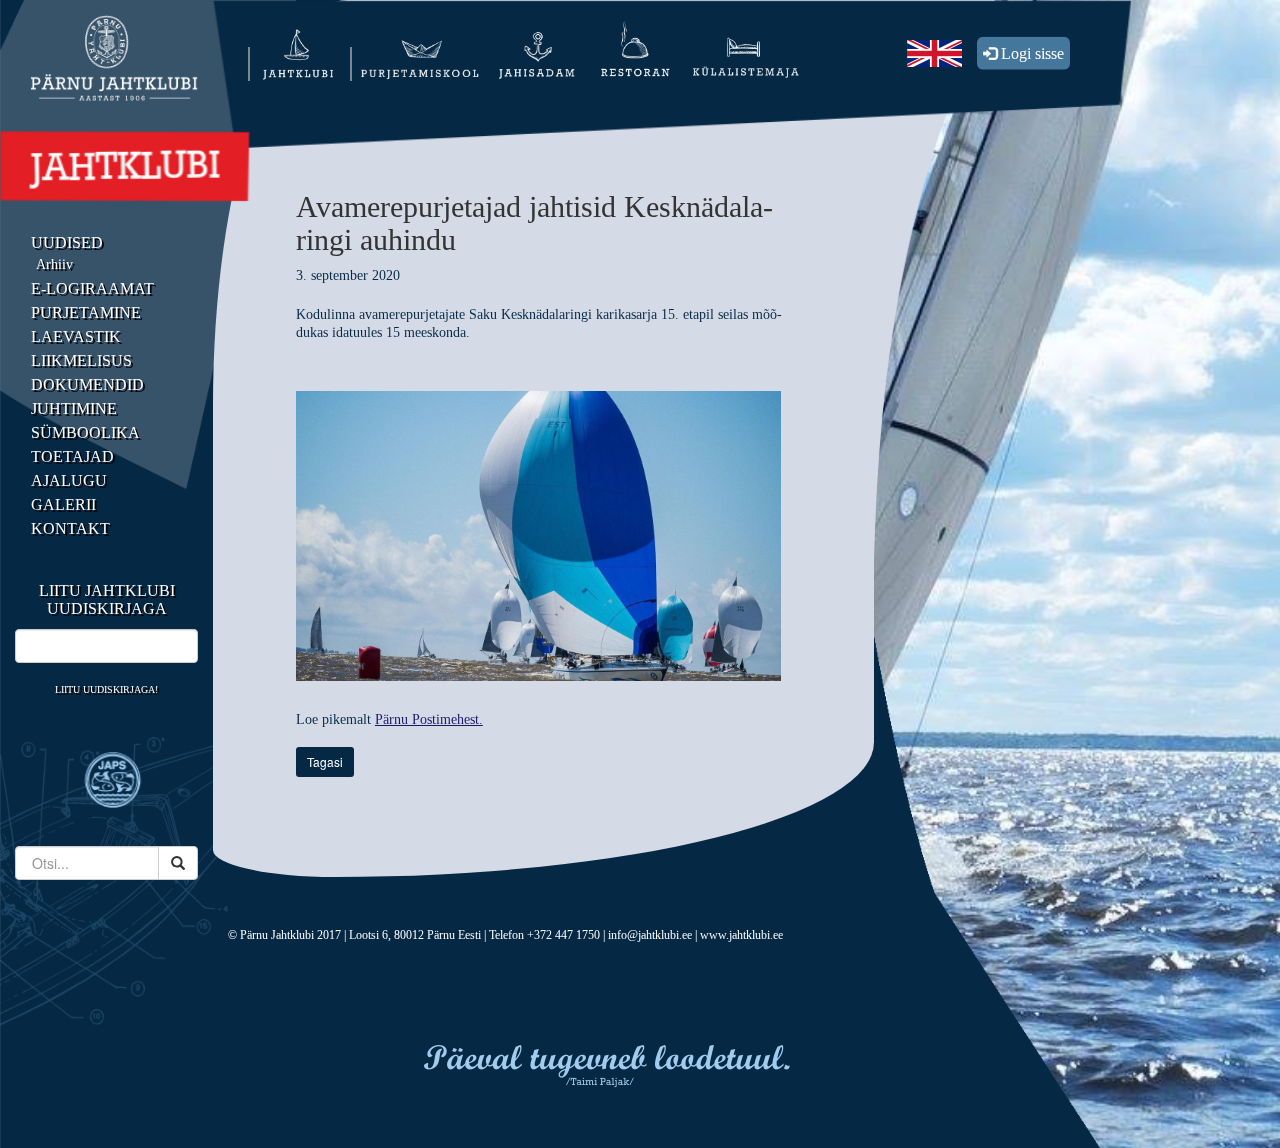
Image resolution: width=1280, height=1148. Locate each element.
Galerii (63, 504)
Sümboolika (85, 432)
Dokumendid (87, 384)
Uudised (67, 242)
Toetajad (72, 456)
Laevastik (76, 336)
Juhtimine (74, 408)
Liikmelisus (81, 360)
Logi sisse (1030, 53)
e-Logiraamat (92, 288)
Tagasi (325, 761)
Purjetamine (86, 312)
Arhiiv (54, 264)
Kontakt (70, 528)
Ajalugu (69, 480)
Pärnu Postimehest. (429, 719)
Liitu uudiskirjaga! (106, 689)
